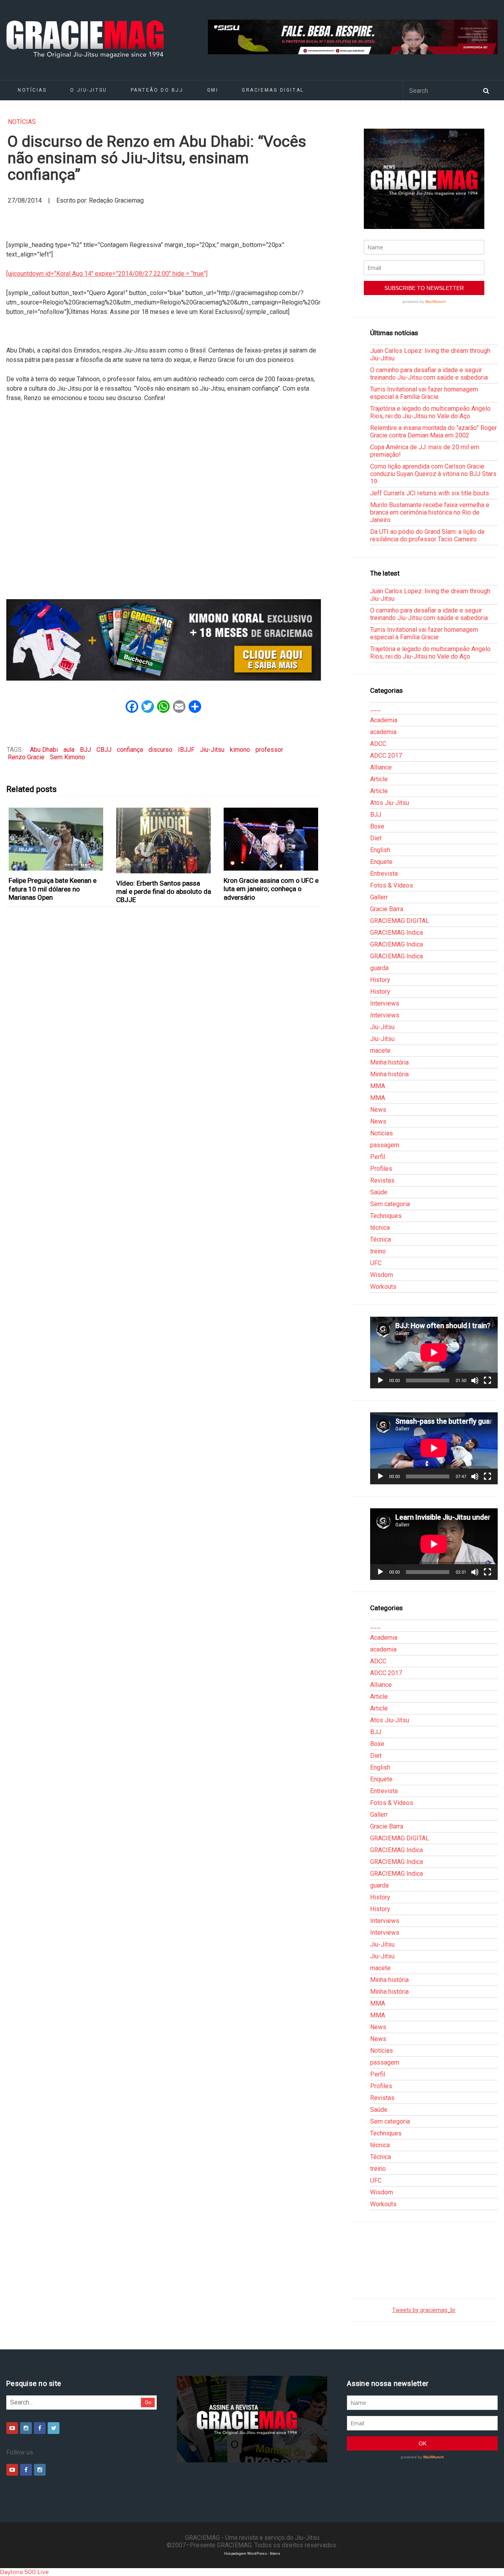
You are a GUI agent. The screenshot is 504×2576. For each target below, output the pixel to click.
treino (378, 1251)
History (380, 980)
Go (148, 2402)
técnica (380, 1228)
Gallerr (379, 897)
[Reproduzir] (380, 1380)
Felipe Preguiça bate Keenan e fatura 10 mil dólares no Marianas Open (53, 889)
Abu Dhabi (44, 750)
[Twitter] (54, 2428)
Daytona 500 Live (24, 2572)
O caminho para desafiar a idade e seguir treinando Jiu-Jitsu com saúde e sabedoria (429, 374)
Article (379, 779)
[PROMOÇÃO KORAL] (164, 640)
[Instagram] (26, 2428)
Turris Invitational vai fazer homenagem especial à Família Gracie (424, 393)
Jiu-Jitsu (212, 750)
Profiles (381, 1169)
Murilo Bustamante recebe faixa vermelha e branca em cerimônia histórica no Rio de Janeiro (430, 512)
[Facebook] (40, 2428)
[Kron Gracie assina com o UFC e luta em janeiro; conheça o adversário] (271, 839)
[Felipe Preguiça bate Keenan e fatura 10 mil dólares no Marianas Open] (56, 839)
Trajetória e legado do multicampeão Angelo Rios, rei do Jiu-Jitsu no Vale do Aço (430, 412)
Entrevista (384, 874)
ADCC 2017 (386, 756)
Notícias (32, 90)
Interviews (385, 1003)
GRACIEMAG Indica (397, 933)
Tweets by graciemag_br (424, 2310)
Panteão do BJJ (157, 90)
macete (380, 1051)
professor (269, 750)
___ (375, 708)
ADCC (378, 744)
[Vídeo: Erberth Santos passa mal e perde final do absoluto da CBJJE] (164, 840)
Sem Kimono (68, 757)
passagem (385, 1145)
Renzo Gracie (26, 757)
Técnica (381, 1239)
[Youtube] (12, 2428)
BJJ (85, 750)
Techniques (386, 1216)
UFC (376, 1263)
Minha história (389, 1062)
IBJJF (186, 750)
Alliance (381, 767)
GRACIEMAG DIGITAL (273, 90)
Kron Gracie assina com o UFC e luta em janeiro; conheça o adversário (271, 889)
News (378, 1110)
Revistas (382, 1180)
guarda (379, 968)
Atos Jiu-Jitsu (390, 803)
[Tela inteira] (487, 1380)
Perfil (378, 1157)
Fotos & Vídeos (392, 885)
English (380, 850)
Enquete (381, 862)
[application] (434, 1353)
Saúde (379, 1192)
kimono (240, 750)
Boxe (377, 826)
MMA (378, 1086)
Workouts (383, 1287)
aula (69, 750)
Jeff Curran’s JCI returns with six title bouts (430, 493)
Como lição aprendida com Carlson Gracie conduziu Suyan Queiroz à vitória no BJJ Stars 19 (433, 474)
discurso (160, 750)
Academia (384, 720)
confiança (130, 750)
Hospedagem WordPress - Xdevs (252, 2553)
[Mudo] (475, 1380)
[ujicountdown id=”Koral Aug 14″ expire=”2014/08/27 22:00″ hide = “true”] (107, 274)
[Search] (486, 90)
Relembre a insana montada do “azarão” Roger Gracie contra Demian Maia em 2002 (434, 432)
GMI (213, 90)
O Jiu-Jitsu (88, 90)
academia (383, 732)
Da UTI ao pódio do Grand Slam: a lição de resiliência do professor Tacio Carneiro (427, 535)
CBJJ (104, 750)
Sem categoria (390, 1204)
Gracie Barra (387, 909)
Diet (376, 838)
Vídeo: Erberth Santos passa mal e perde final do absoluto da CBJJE (164, 892)
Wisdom (382, 1275)
